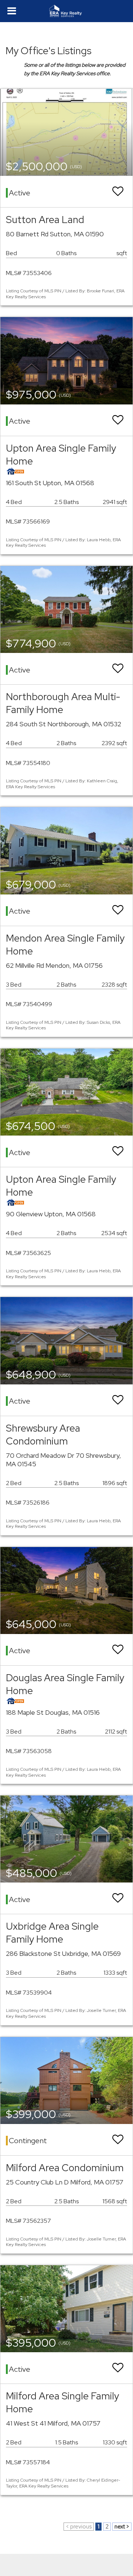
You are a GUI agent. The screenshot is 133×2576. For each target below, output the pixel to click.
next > (122, 2527)
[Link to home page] (67, 11)
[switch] (118, 192)
